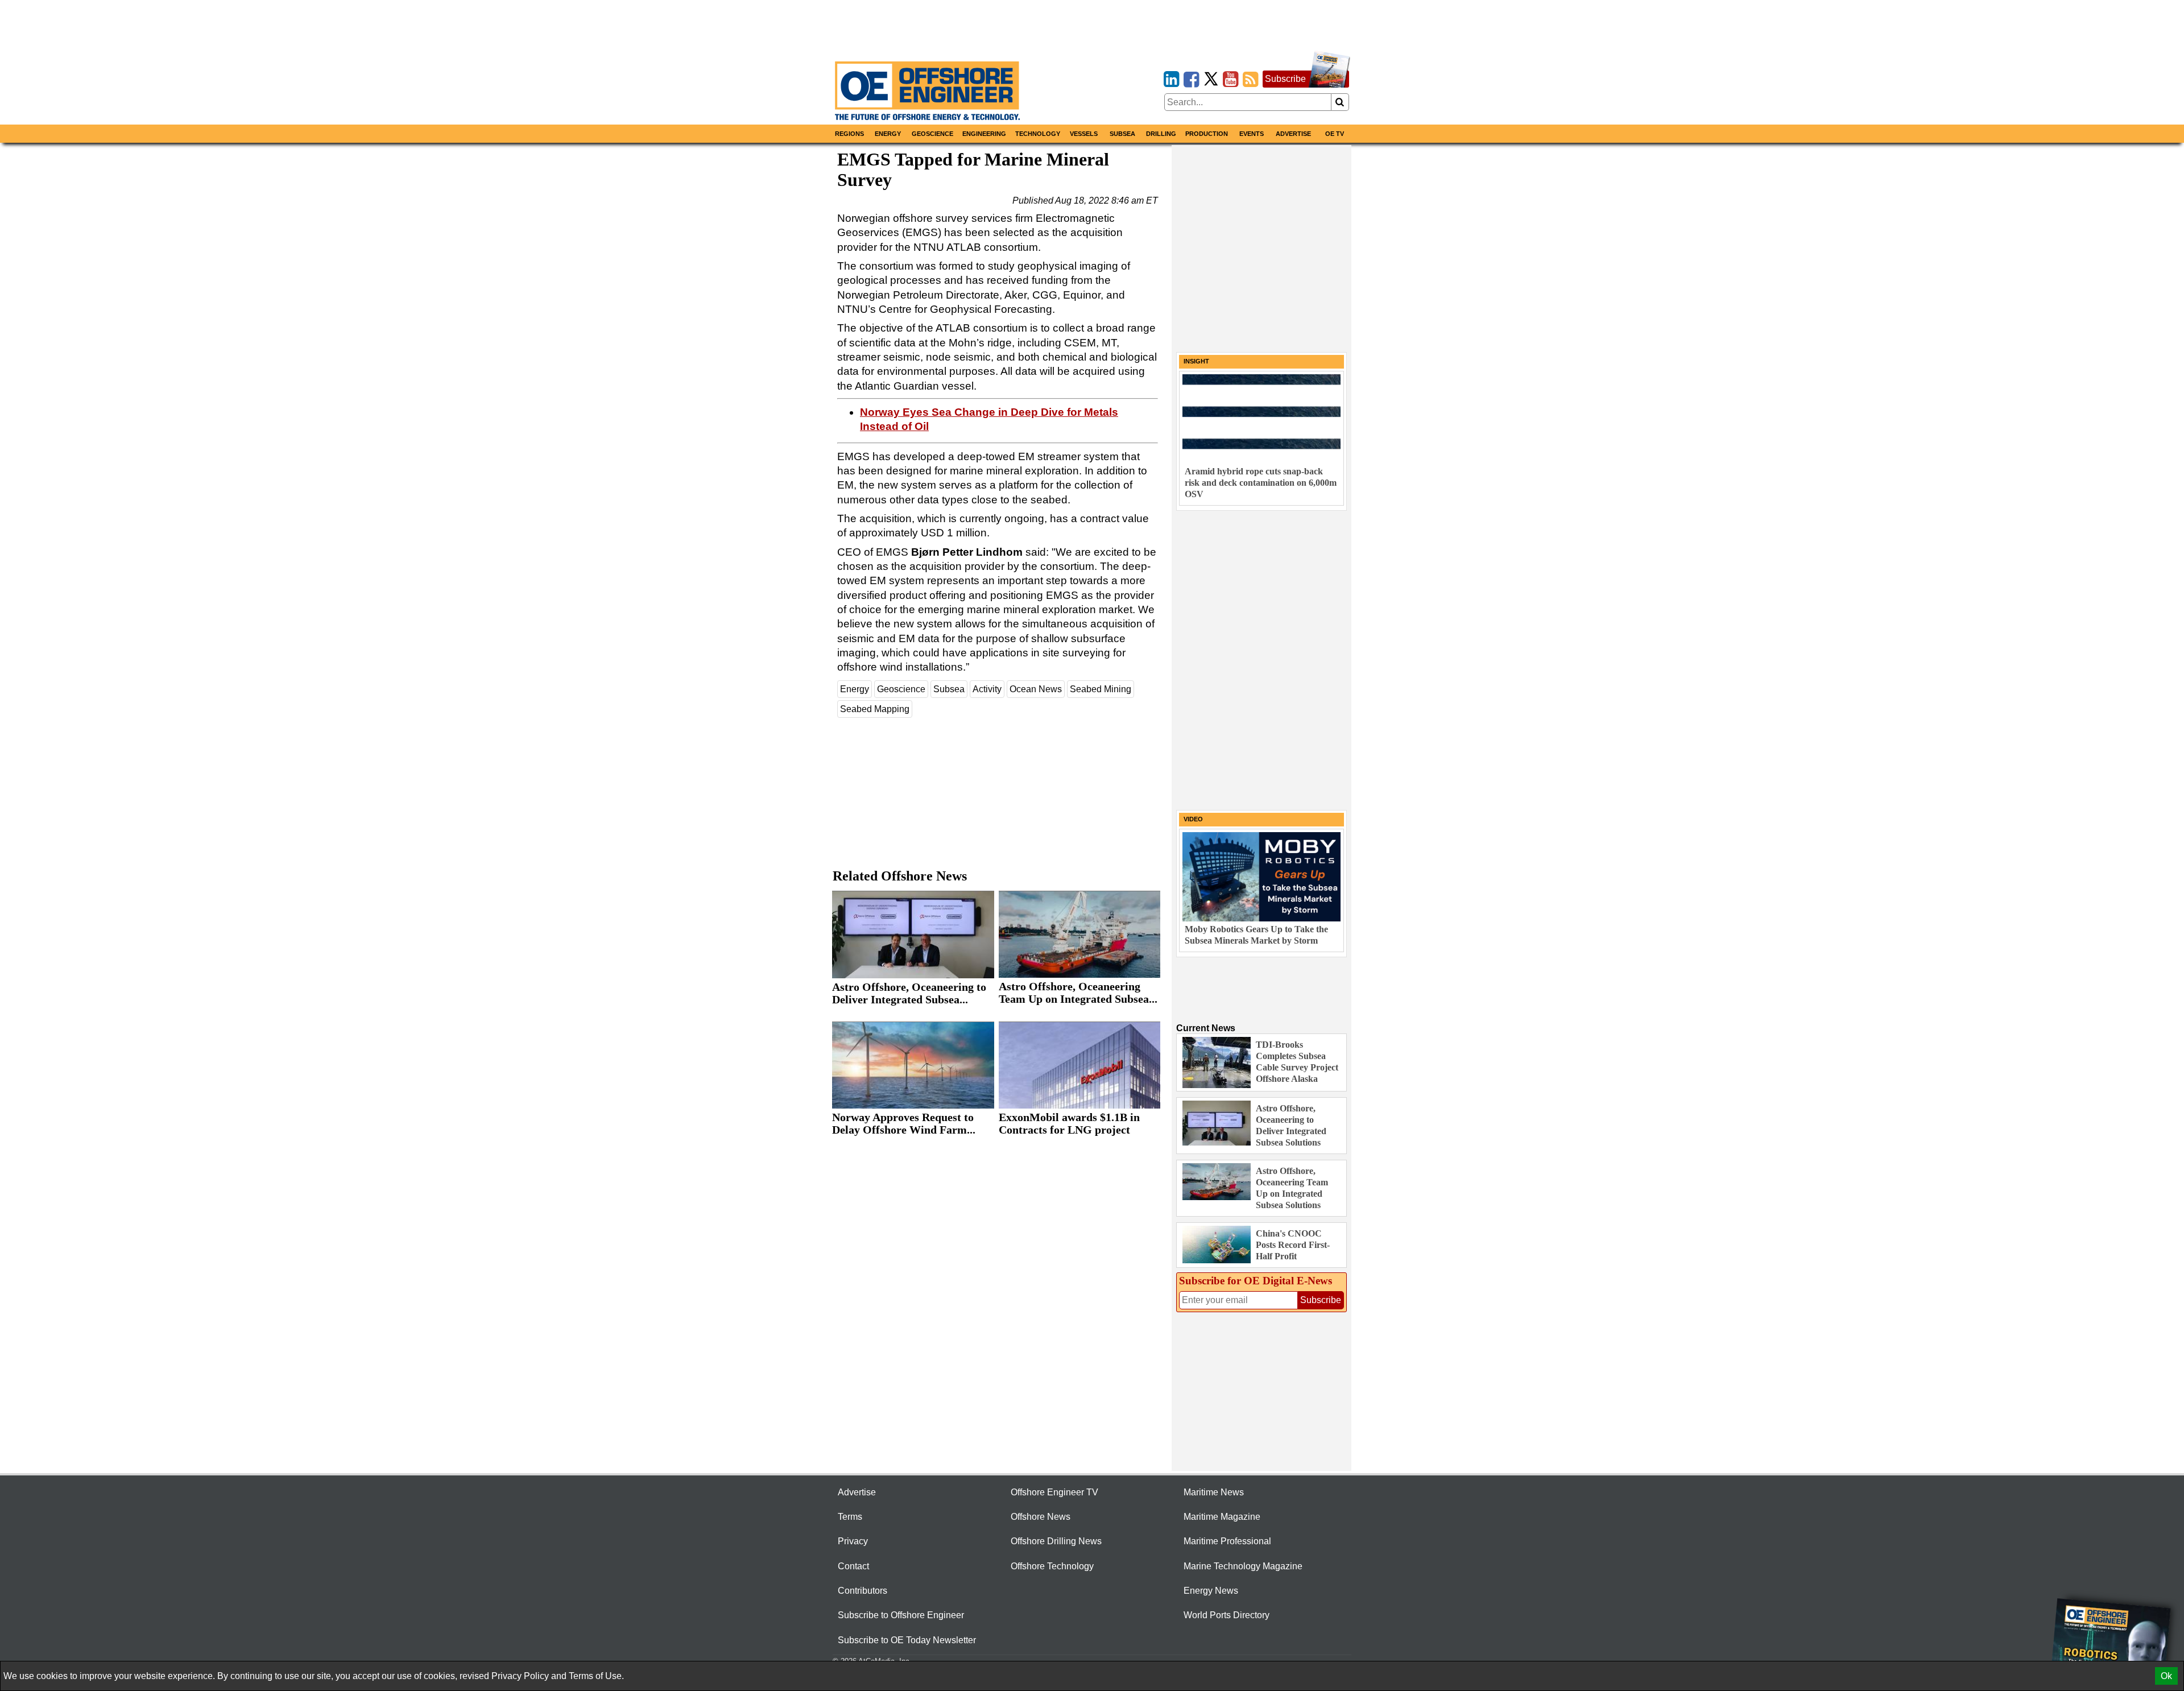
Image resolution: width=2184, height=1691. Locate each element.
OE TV (1335, 134)
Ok (2166, 1676)
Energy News (1211, 1591)
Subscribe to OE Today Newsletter (907, 1640)
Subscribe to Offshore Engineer (901, 1615)
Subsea (1122, 134)
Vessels (1084, 134)
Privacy (853, 1541)
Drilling (1161, 134)
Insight (1196, 361)
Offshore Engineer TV (1054, 1492)
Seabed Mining (1101, 689)
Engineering (984, 134)
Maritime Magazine (1222, 1517)
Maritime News (1214, 1492)
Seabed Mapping (875, 709)
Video (1193, 819)
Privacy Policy (520, 1676)
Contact (853, 1566)
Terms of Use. (596, 1676)
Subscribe (1285, 79)
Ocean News (1036, 689)
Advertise (1293, 134)
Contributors (863, 1591)
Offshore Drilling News (1056, 1541)
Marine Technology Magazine (1243, 1566)
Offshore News (1041, 1517)
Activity (987, 689)
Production (1207, 134)
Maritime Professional (1227, 1541)
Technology (1038, 134)
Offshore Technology (1052, 1566)
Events (1252, 134)
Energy (888, 134)
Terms (850, 1517)
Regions (849, 134)
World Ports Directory (1227, 1615)
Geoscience (932, 134)
